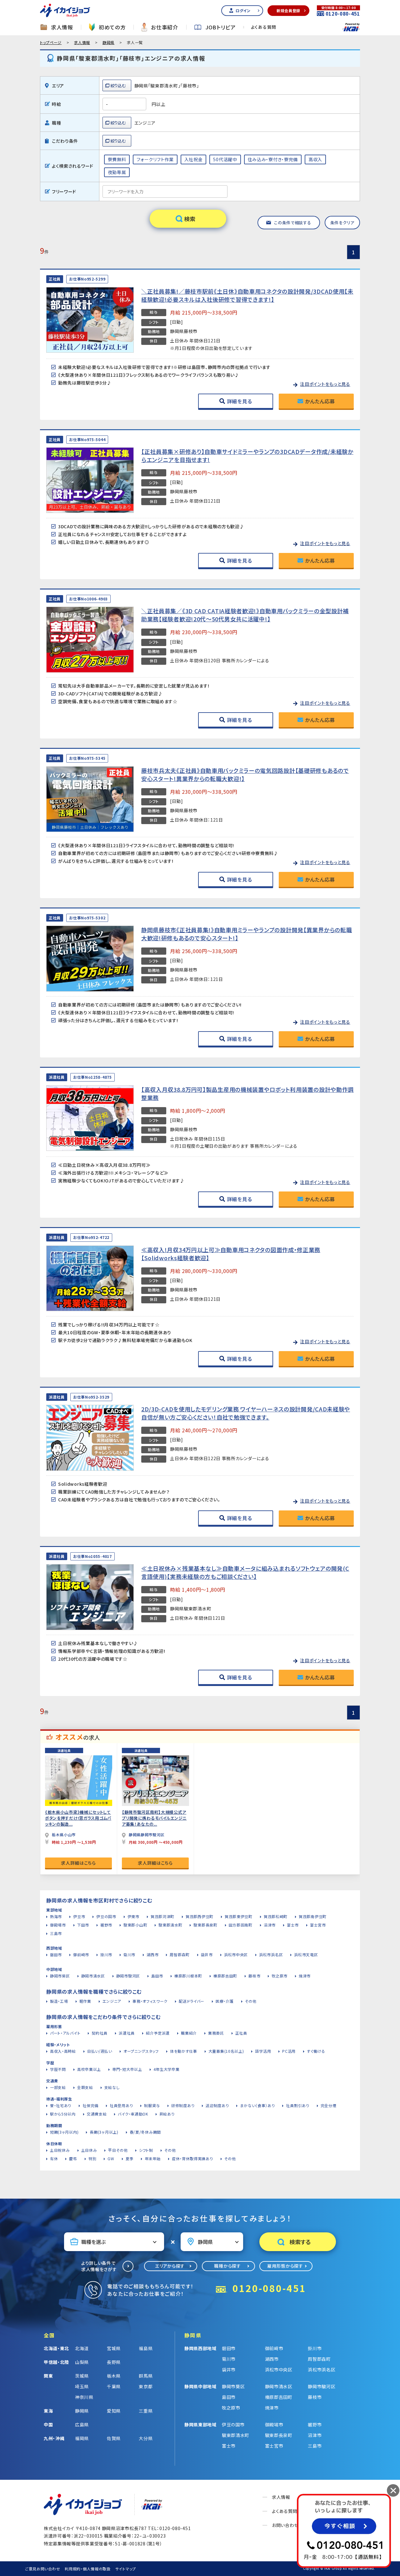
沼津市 (270, 1925)
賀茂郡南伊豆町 (313, 1916)
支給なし (112, 2087)
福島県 (146, 2348)
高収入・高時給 (63, 2051)
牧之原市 (280, 1976)
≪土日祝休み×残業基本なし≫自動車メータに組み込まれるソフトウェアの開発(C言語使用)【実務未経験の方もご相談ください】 (245, 1572)
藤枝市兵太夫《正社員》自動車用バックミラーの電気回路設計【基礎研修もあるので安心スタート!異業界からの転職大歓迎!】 (245, 774)
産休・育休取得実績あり (192, 2158)
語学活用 (263, 2051)
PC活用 (289, 2051)
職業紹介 (189, 2033)
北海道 (82, 2348)
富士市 (293, 1925)
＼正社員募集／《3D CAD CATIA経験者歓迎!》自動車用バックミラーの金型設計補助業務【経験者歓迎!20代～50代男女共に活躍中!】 (245, 615)
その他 (251, 2001)
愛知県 (114, 2411)
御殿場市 (58, 1925)
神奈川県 (84, 2397)
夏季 (130, 2158)
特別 (92, 2158)
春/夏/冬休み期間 (145, 2132)
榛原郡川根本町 (188, 1976)
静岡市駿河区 (128, 1976)
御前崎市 (81, 1954)
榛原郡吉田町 (225, 1976)
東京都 (146, 2386)
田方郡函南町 (241, 1925)
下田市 (83, 1925)
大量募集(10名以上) (226, 2051)
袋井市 (207, 1954)
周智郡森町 (180, 1954)
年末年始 (153, 2158)
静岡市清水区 (93, 1976)
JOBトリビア (221, 27)
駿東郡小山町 (135, 1925)
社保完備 (90, 2105)
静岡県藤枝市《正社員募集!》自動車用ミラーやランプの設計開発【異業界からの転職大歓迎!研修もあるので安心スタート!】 (247, 934)
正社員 (241, 2033)
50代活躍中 (225, 159)
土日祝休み (60, 2150)
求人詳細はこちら (78, 1863)
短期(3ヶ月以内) (64, 2132)
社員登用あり (121, 2105)
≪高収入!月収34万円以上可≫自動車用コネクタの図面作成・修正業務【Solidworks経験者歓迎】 (231, 1254)
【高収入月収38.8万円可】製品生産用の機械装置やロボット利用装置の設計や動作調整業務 (247, 1093)
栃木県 (114, 2376)
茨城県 (82, 2376)
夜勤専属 (117, 172)
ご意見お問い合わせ (42, 2569)
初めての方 (112, 27)
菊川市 (129, 1954)
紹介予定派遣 (158, 2033)
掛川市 (106, 1954)
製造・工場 (59, 2001)
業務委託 (216, 2033)
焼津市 (305, 1976)
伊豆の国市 (106, 1916)
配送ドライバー (192, 2001)
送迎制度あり (217, 2105)
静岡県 (108, 42)
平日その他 (118, 2150)
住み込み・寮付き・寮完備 (273, 159)
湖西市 (152, 1954)
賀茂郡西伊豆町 (200, 1916)
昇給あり (167, 2114)
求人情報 (62, 27)
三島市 (56, 1933)
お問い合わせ (285, 2525)
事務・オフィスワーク (150, 2001)
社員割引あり (297, 2105)
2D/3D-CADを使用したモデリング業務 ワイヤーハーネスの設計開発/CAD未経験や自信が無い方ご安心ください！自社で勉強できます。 (246, 1413)
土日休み (89, 2150)
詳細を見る (240, 401)
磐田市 (56, 1954)
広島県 (82, 2424)
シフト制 (146, 2150)
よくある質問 (264, 27)
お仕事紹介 (165, 27)
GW (111, 2158)
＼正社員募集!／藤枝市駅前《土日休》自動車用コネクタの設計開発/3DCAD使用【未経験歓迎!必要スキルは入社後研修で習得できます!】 (247, 295)
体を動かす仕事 (184, 2051)
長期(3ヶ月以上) (104, 2132)
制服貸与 (152, 2105)
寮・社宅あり (61, 2105)
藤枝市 (254, 1976)
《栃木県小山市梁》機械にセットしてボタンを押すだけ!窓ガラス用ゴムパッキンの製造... (78, 1818)
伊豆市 (79, 1916)
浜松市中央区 (236, 1954)
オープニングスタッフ (141, 2051)
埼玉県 (82, 2386)
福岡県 (82, 2438)
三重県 (146, 2411)
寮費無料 (117, 159)
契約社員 (100, 2033)
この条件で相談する (292, 223)
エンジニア (112, 2001)
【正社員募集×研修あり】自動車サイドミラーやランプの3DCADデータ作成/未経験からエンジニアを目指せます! (247, 455)
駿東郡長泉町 (205, 1925)
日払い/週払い (100, 2051)
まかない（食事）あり (257, 2105)
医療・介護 (225, 2001)
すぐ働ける (316, 2051)
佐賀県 (114, 2438)
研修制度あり (183, 2105)
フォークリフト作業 (155, 159)
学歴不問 (58, 2069)
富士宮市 (318, 1925)
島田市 (157, 1976)
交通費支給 (97, 2114)
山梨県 (82, 2362)
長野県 (114, 2362)
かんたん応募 (320, 401)
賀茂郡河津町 (162, 1916)
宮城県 (114, 2348)
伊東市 (133, 1916)
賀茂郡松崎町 (276, 1916)
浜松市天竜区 (306, 1954)
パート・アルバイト (65, 2033)
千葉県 (114, 2386)
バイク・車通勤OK (133, 2114)
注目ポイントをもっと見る (325, 384)
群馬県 (146, 2376)
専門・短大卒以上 (127, 2069)
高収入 (315, 159)
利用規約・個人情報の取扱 (87, 2569)
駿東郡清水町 (170, 1925)
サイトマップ (126, 2569)
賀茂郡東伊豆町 (239, 1916)
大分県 (146, 2438)
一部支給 (58, 2087)
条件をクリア (342, 223)
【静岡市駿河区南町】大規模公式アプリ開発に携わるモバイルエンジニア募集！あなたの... (154, 1818)
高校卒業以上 (89, 2069)
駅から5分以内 (63, 2114)
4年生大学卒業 (167, 2069)
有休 (54, 2158)
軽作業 (85, 2001)
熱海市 (56, 1916)
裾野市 (106, 1925)
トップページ (51, 42)
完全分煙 (329, 2105)
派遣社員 (127, 2033)
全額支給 (85, 2087)
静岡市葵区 (60, 1976)
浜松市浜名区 (271, 1954)
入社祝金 (194, 159)
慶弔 (73, 2158)
